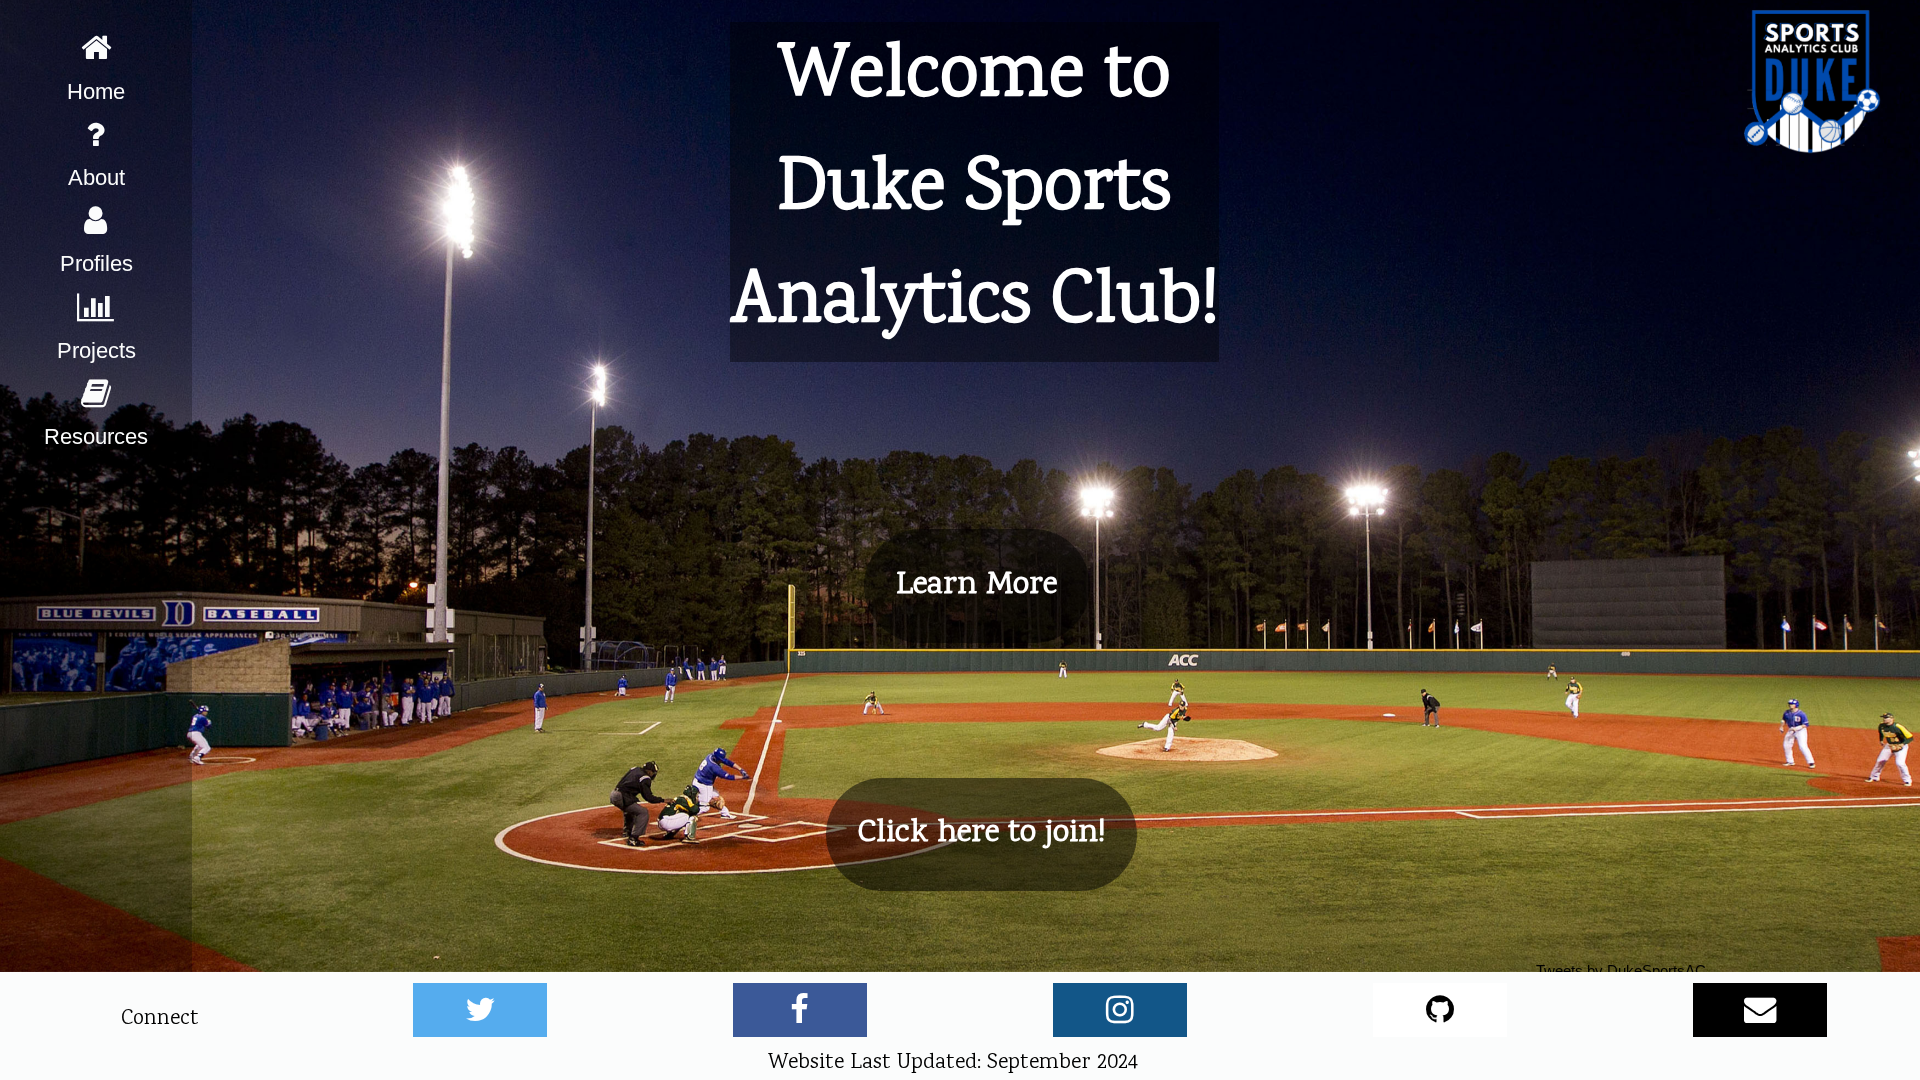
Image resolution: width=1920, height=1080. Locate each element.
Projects (96, 350)
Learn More (976, 585)
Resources (96, 436)
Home (96, 91)
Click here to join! (981, 833)
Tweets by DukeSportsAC (1621, 970)
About (96, 177)
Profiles (96, 263)
